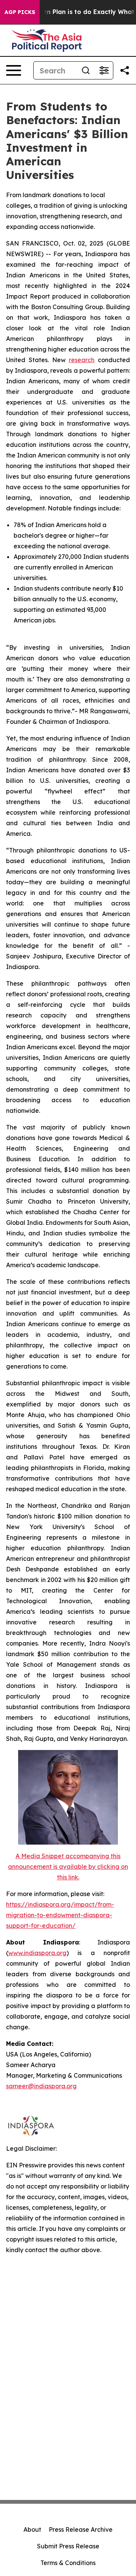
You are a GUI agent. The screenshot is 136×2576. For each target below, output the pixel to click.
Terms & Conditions (68, 2563)
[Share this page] (125, 70)
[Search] (86, 70)
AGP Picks (20, 12)
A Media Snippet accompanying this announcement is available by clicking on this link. (68, 1867)
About (32, 2529)
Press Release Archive (81, 2529)
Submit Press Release (68, 2546)
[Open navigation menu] (14, 70)
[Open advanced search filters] (104, 70)
